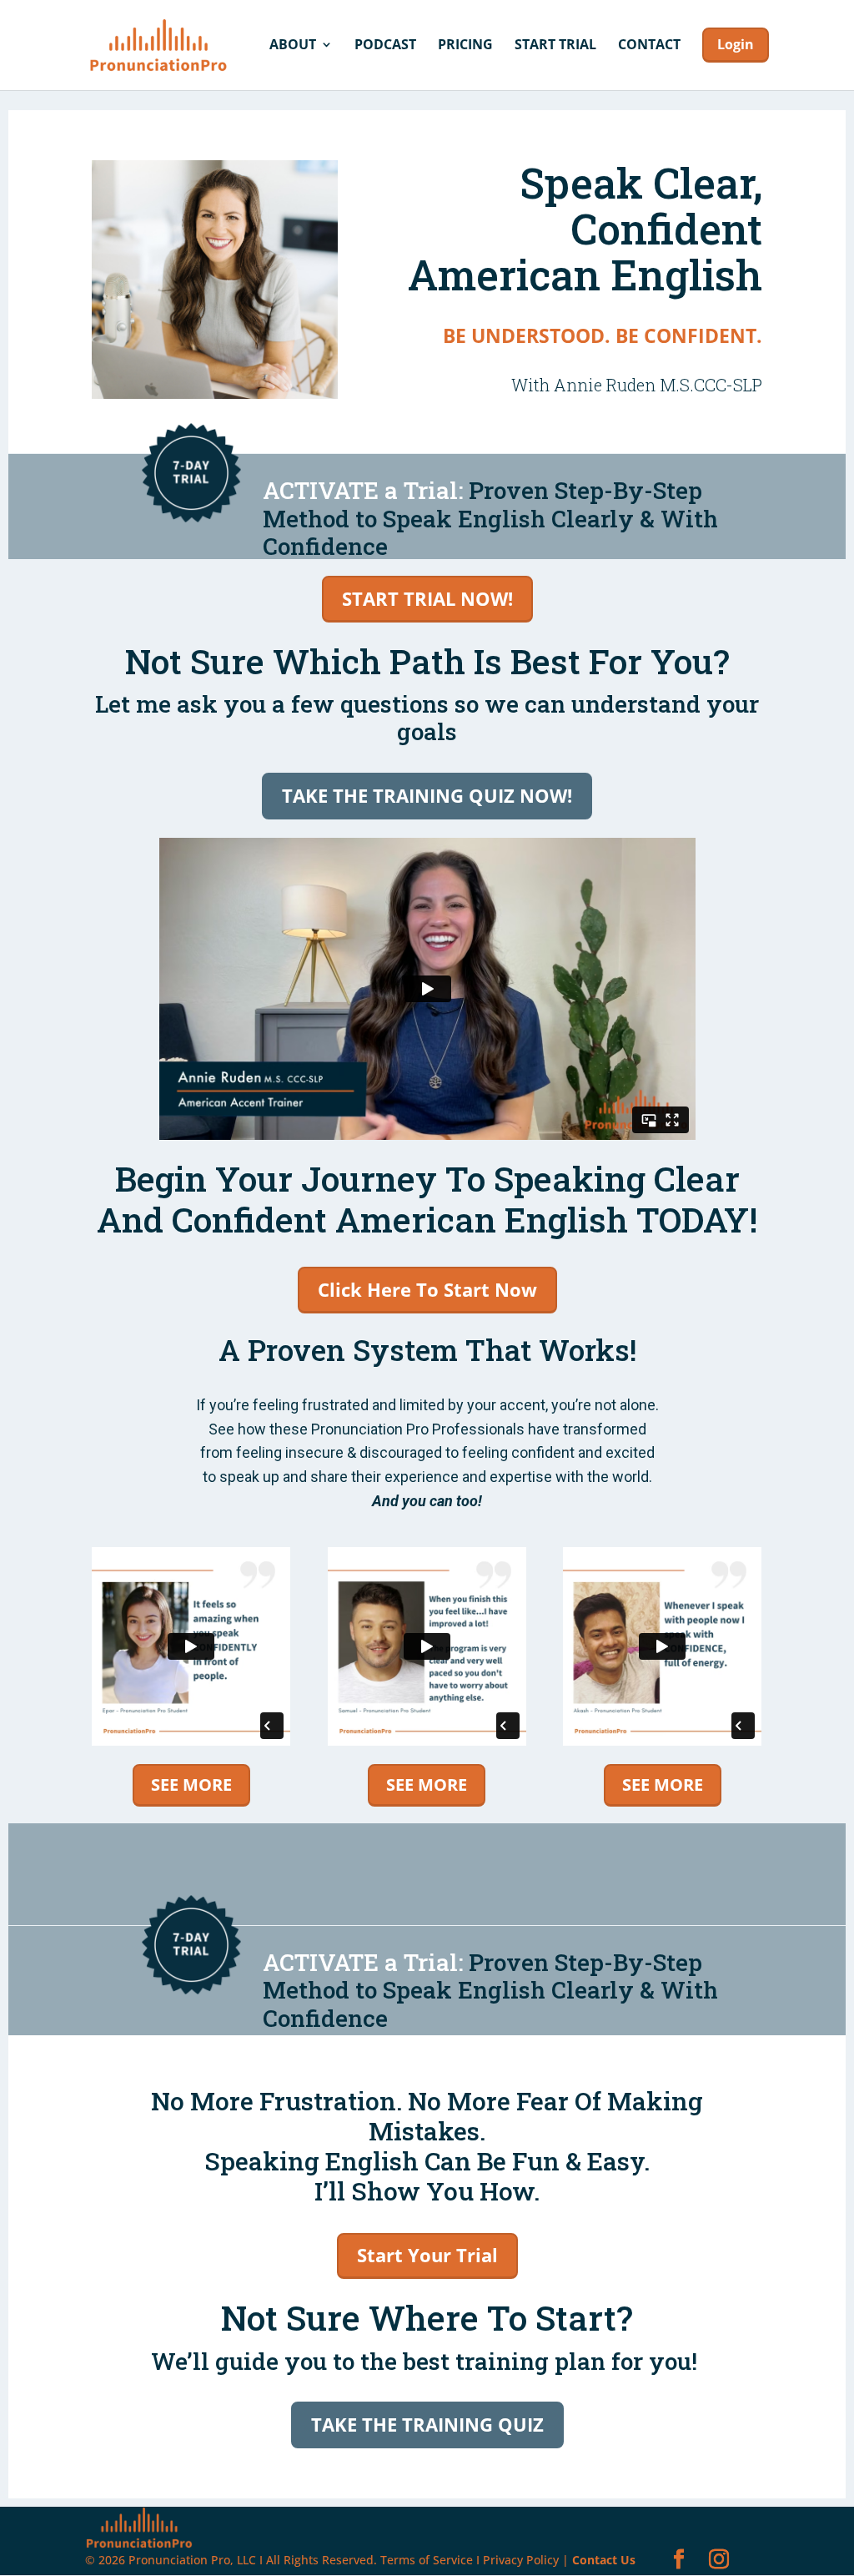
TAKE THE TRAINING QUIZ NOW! (427, 795)
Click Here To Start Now (427, 1289)
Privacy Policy (521, 2560)
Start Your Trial (427, 2255)
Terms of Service (427, 2560)
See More (191, 1785)
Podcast (385, 46)
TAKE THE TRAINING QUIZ (427, 2424)
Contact (649, 46)
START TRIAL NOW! (427, 598)
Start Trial (555, 46)
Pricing (465, 46)
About (293, 46)
